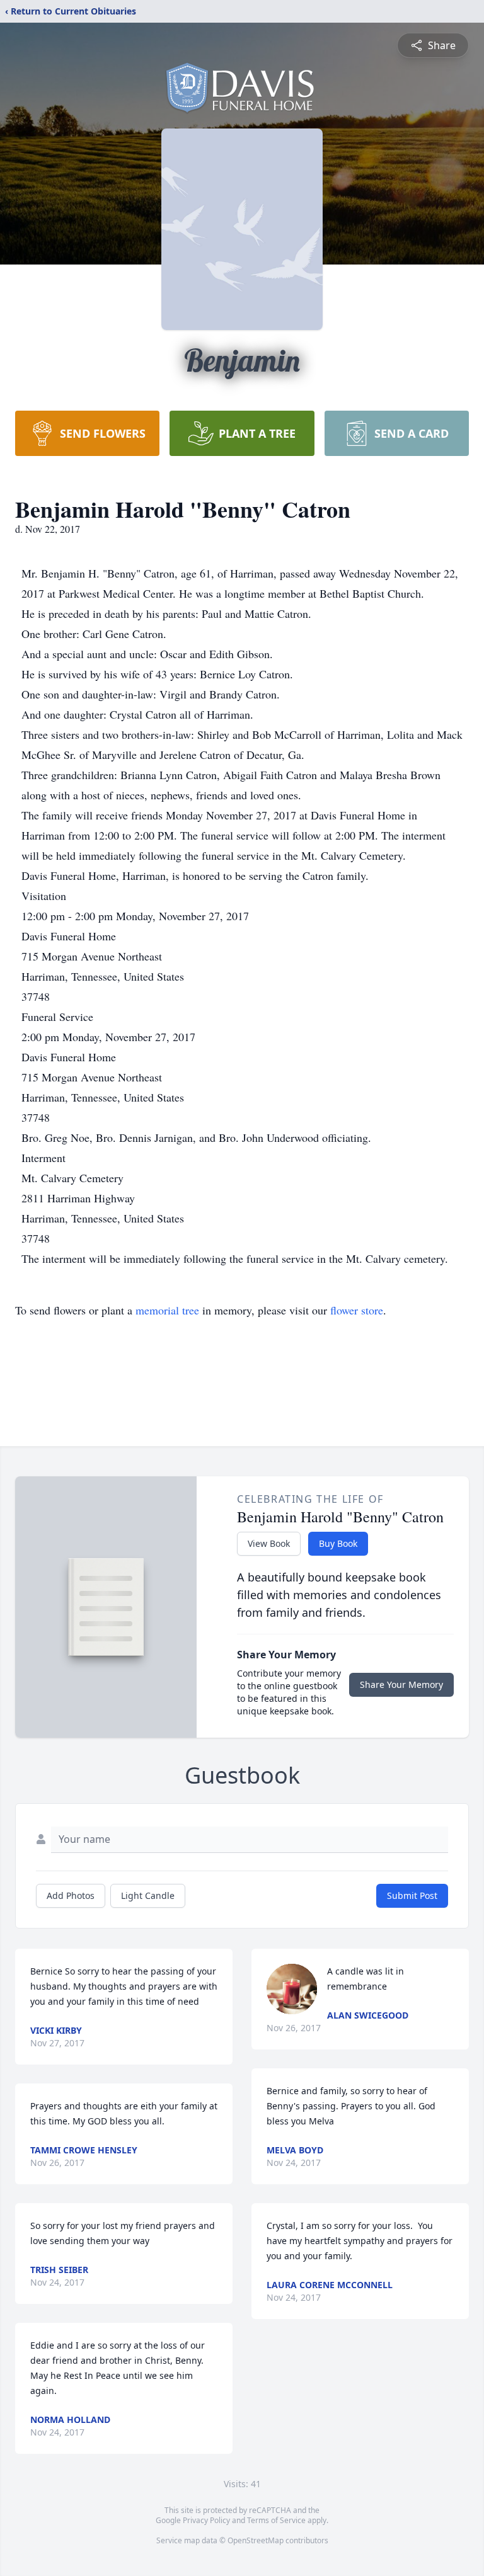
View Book (269, 1543)
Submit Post (412, 1895)
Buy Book (338, 1543)
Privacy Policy (206, 2520)
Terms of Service (276, 2520)
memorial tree (167, 1310)
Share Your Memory (401, 1684)
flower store (357, 1310)
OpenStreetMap (256, 2540)
